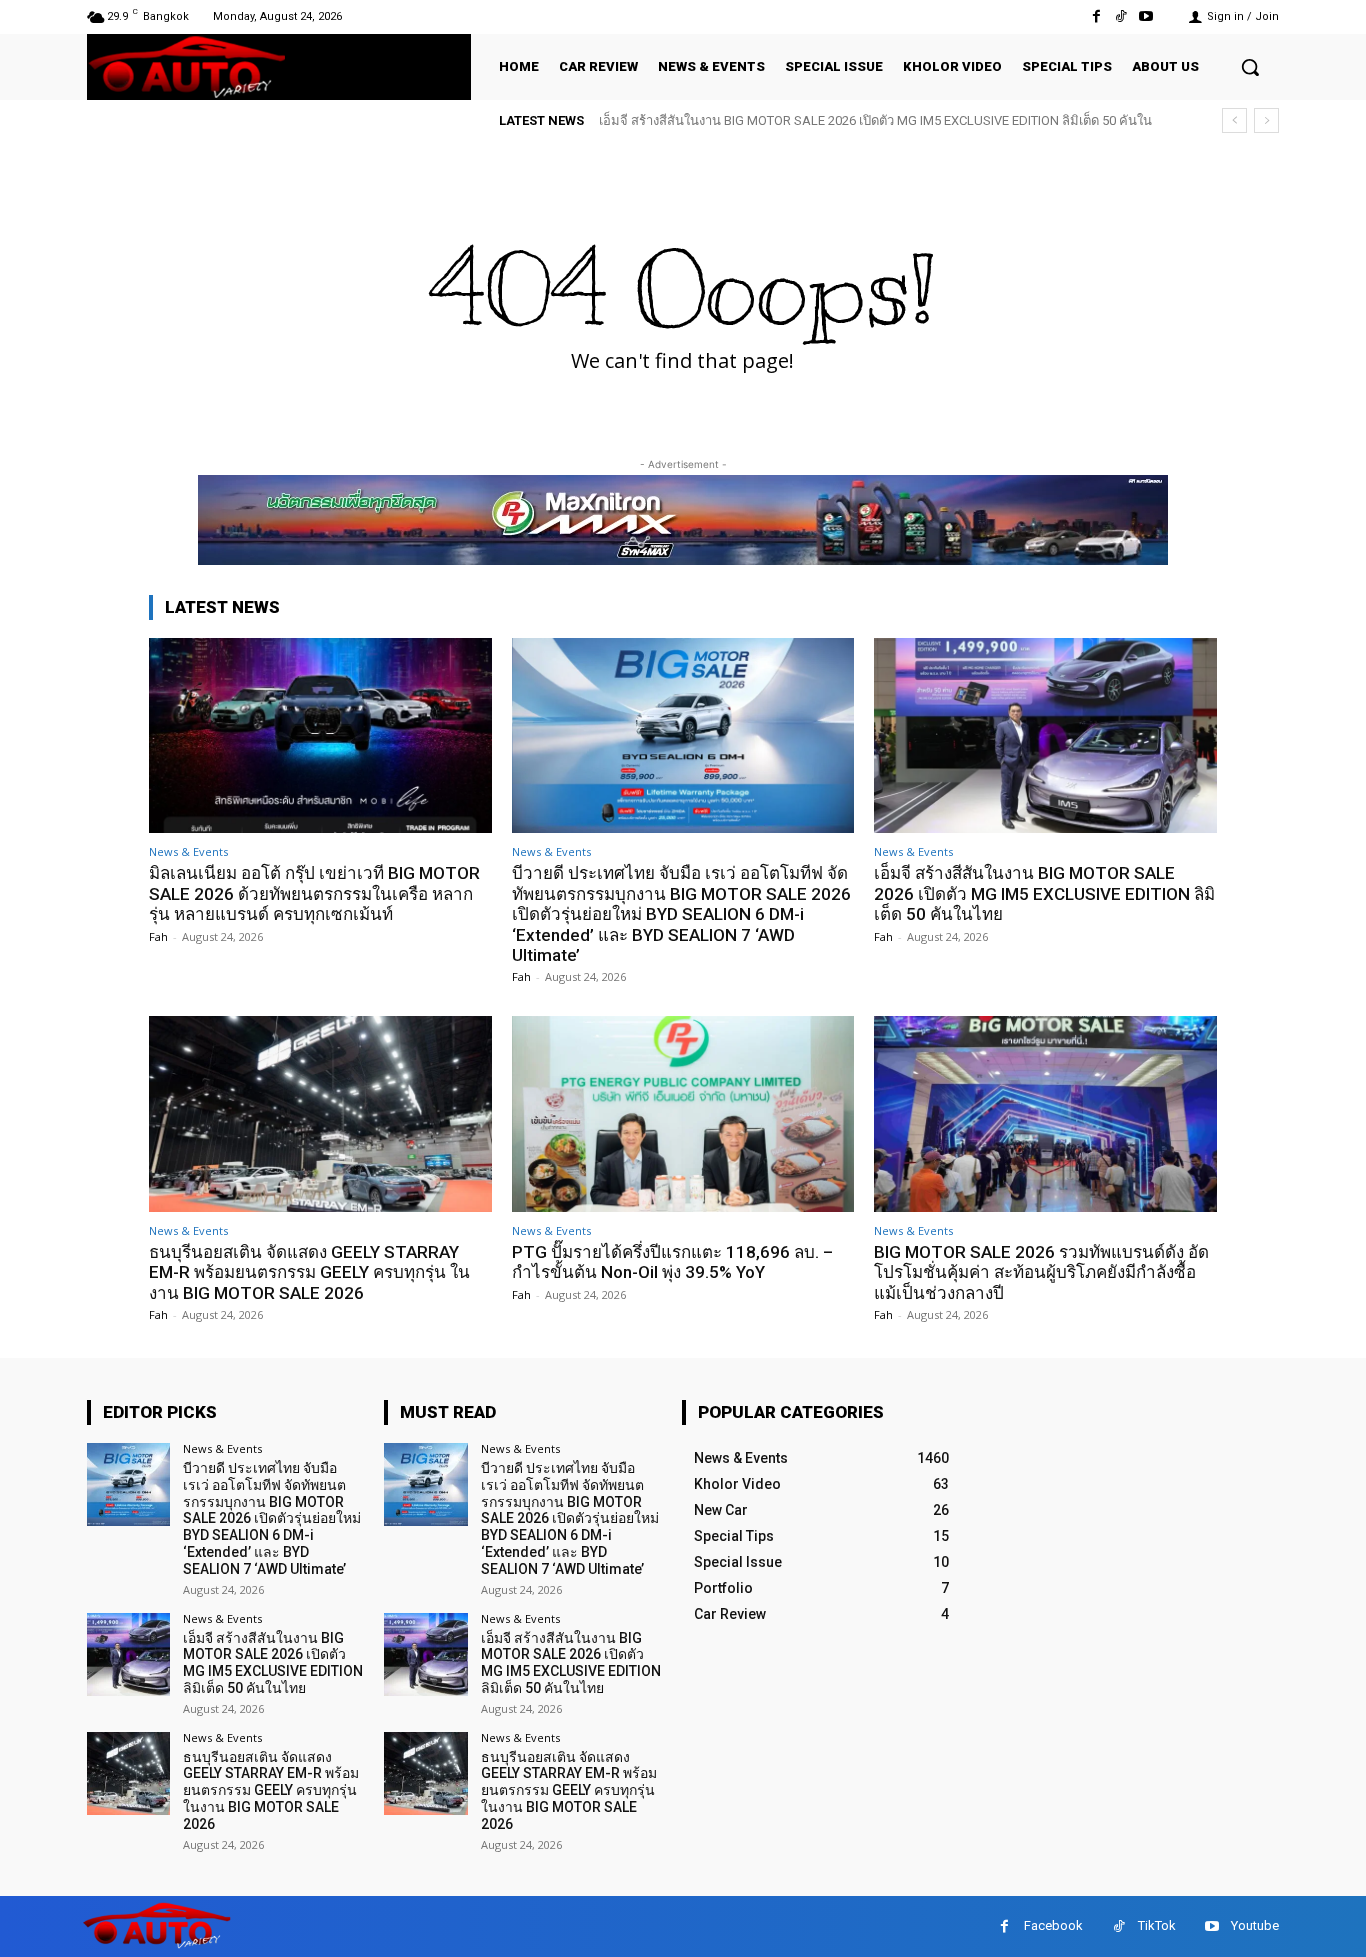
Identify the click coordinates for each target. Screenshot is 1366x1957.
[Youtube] (1146, 16)
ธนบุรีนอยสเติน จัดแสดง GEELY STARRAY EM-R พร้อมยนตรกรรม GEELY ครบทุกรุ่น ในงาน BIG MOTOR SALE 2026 (309, 1272)
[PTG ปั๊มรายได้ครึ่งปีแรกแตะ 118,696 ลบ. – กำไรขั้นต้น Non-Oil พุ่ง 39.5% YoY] (683, 1113)
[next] (1266, 120)
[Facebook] (1095, 16)
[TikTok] (1121, 16)
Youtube (1255, 1925)
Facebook (1053, 1925)
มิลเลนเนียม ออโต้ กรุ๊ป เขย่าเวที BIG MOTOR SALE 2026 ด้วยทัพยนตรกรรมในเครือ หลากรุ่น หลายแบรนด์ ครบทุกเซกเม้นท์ (314, 893)
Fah (158, 936)
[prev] (1234, 120)
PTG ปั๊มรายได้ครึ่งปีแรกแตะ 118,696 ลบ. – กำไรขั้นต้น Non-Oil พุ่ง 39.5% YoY (672, 1262)
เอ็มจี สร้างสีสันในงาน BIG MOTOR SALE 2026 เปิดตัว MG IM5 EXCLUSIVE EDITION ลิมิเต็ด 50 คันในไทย (1044, 893)
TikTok (1157, 1925)
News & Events (188, 851)
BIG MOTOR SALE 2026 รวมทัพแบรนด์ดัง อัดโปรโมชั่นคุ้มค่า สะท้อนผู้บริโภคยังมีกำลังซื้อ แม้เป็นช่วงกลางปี (1041, 1272)
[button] (1250, 67)
